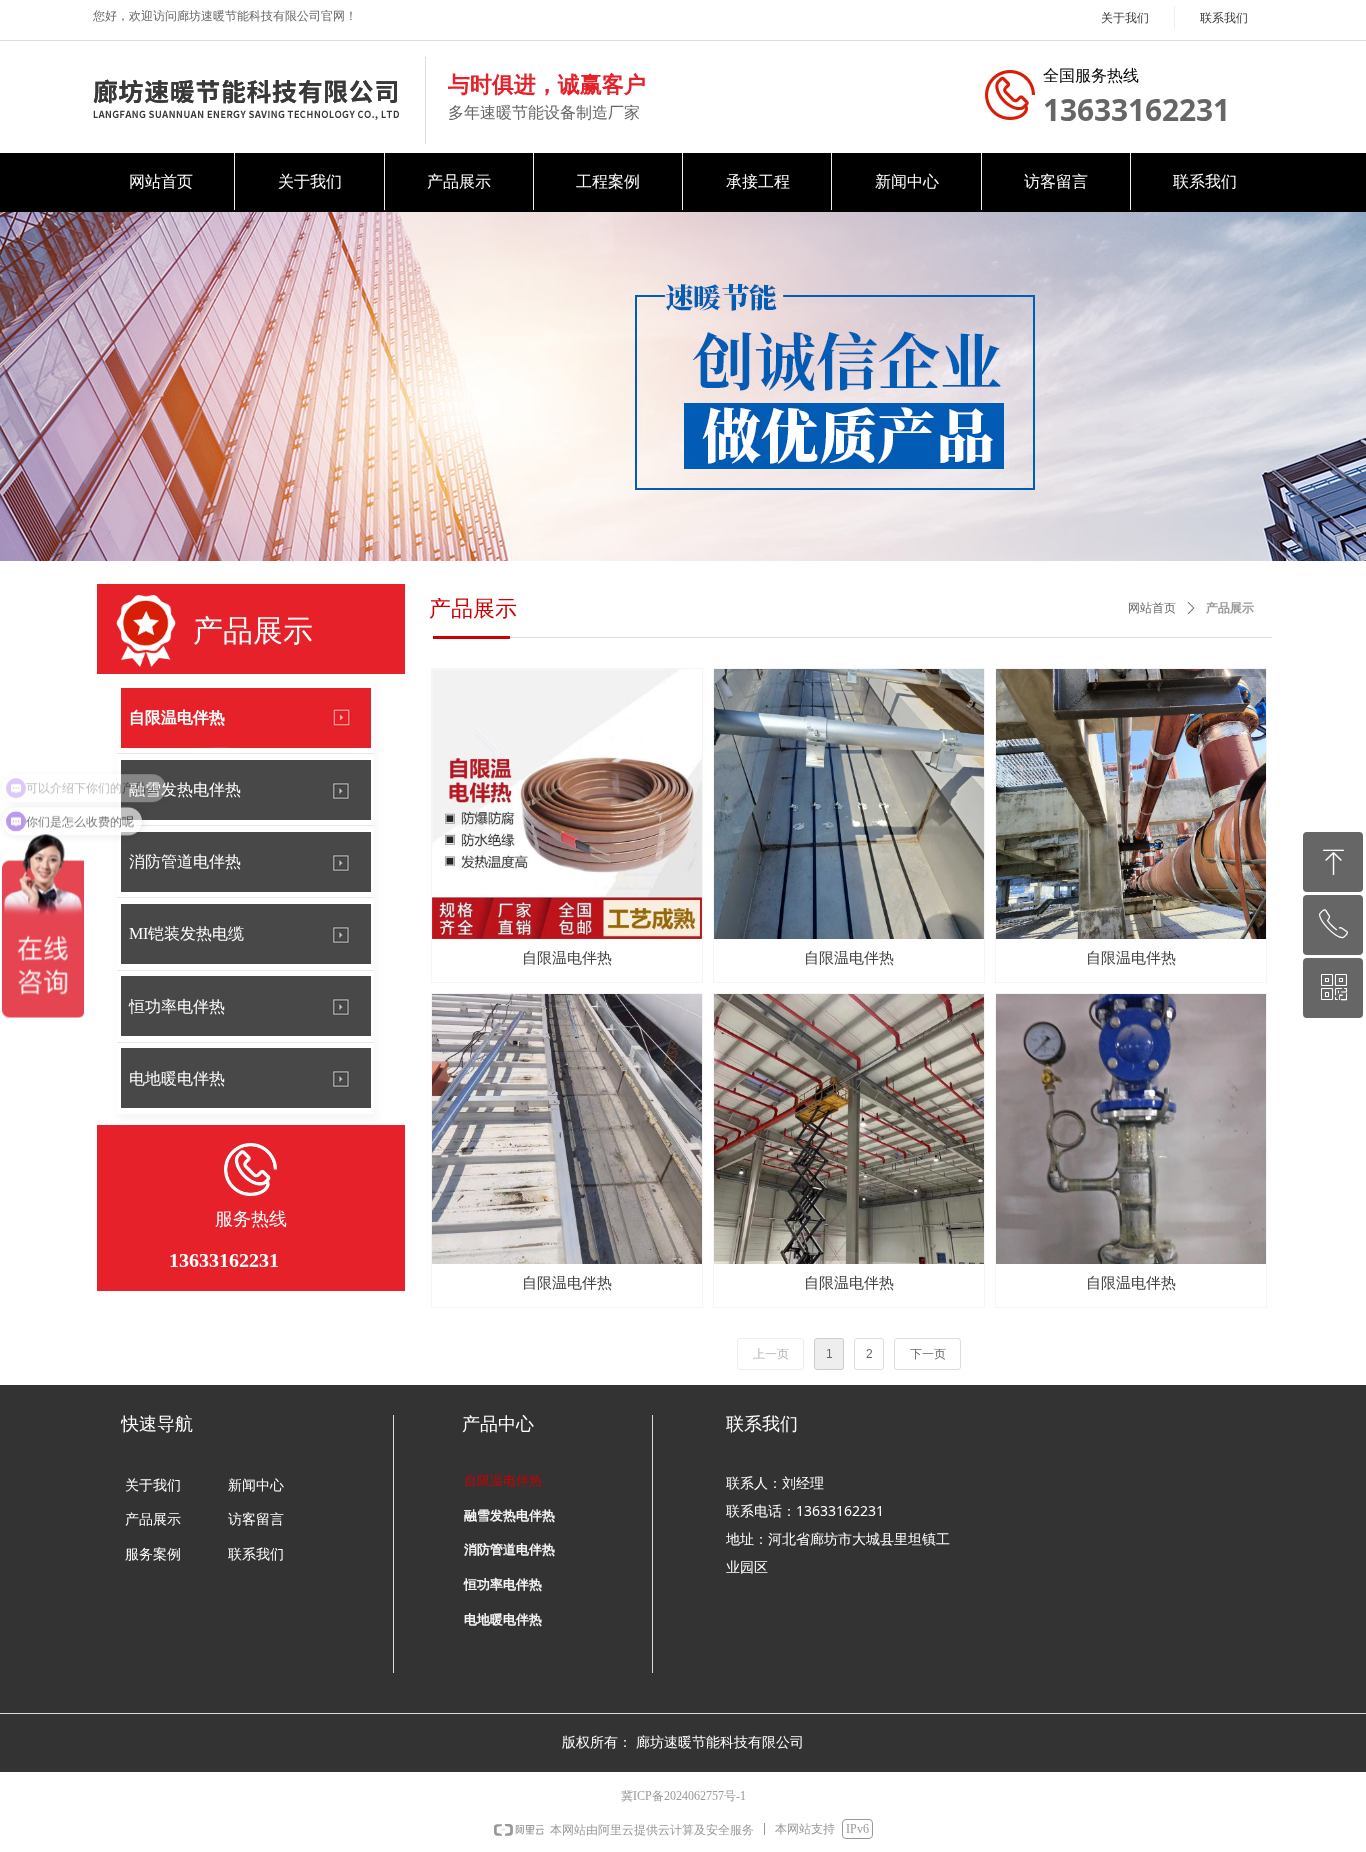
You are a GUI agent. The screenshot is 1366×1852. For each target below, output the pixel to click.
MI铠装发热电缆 (186, 933)
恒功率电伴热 (177, 1006)
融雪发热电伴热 (185, 789)
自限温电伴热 (177, 717)
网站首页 (1152, 608)
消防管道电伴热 (185, 861)
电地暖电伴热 (177, 1078)
